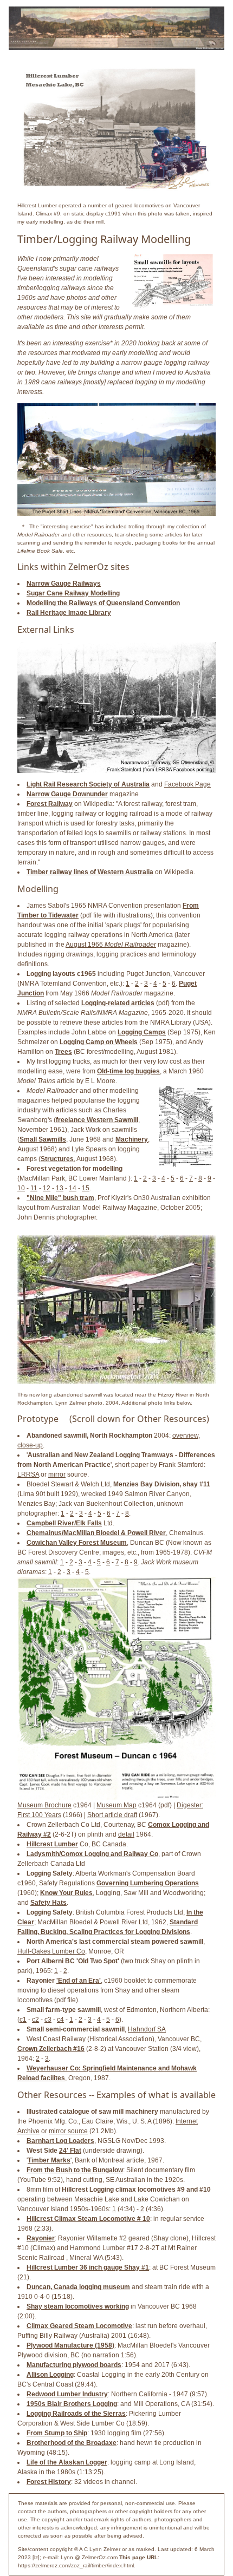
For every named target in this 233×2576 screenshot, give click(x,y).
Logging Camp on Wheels (99, 1042)
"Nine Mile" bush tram (60, 1198)
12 (47, 1188)
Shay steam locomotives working (78, 2306)
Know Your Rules (66, 1893)
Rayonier (41, 2238)
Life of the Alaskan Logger (67, 2462)
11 (34, 1188)
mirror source (68, 2131)
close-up (30, 1445)
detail (126, 1834)
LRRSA (28, 1474)
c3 (48, 2020)
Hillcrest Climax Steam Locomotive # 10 (88, 2219)
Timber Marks (49, 2160)
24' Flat (70, 2151)
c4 (60, 2020)
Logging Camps (142, 1032)
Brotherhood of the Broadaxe (72, 2443)
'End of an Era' (79, 1981)
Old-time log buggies (128, 1071)
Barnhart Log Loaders (60, 2141)
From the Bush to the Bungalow (75, 2170)
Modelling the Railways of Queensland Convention (103, 603)
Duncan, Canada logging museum (78, 2287)
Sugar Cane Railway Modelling (73, 593)
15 (86, 1188)
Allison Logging (50, 2375)
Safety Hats (48, 1903)
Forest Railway (50, 804)
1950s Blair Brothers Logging (72, 2404)
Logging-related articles (118, 1003)
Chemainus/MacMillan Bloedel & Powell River (96, 1533)
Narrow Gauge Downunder (67, 794)
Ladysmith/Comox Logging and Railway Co (92, 1854)
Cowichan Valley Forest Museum (77, 1543)
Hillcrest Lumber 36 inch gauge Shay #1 (88, 2267)
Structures (57, 1159)
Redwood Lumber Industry (67, 2394)
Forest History (49, 2482)
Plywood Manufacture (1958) (70, 2345)
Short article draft (112, 1815)
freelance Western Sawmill (97, 1120)
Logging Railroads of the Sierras (76, 2414)
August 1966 (111, 945)
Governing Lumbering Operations (148, 1883)
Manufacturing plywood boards (74, 2365)
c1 (23, 2020)
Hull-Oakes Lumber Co (51, 1951)
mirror (57, 1474)
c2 (35, 2020)
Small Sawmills (43, 1139)
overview (185, 1436)
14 (73, 1188)
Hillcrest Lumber (52, 1844)
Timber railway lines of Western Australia (90, 872)
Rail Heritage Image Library (69, 613)
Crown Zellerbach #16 (51, 2049)
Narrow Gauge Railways (64, 584)
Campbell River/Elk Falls (64, 1523)
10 (21, 1188)
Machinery (132, 1139)
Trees (63, 1052)
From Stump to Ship (57, 2433)
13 (60, 1188)
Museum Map (116, 1805)
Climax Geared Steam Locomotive (79, 2326)
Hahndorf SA (147, 2029)
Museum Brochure (44, 1805)
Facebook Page (187, 784)
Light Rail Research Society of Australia (88, 784)
